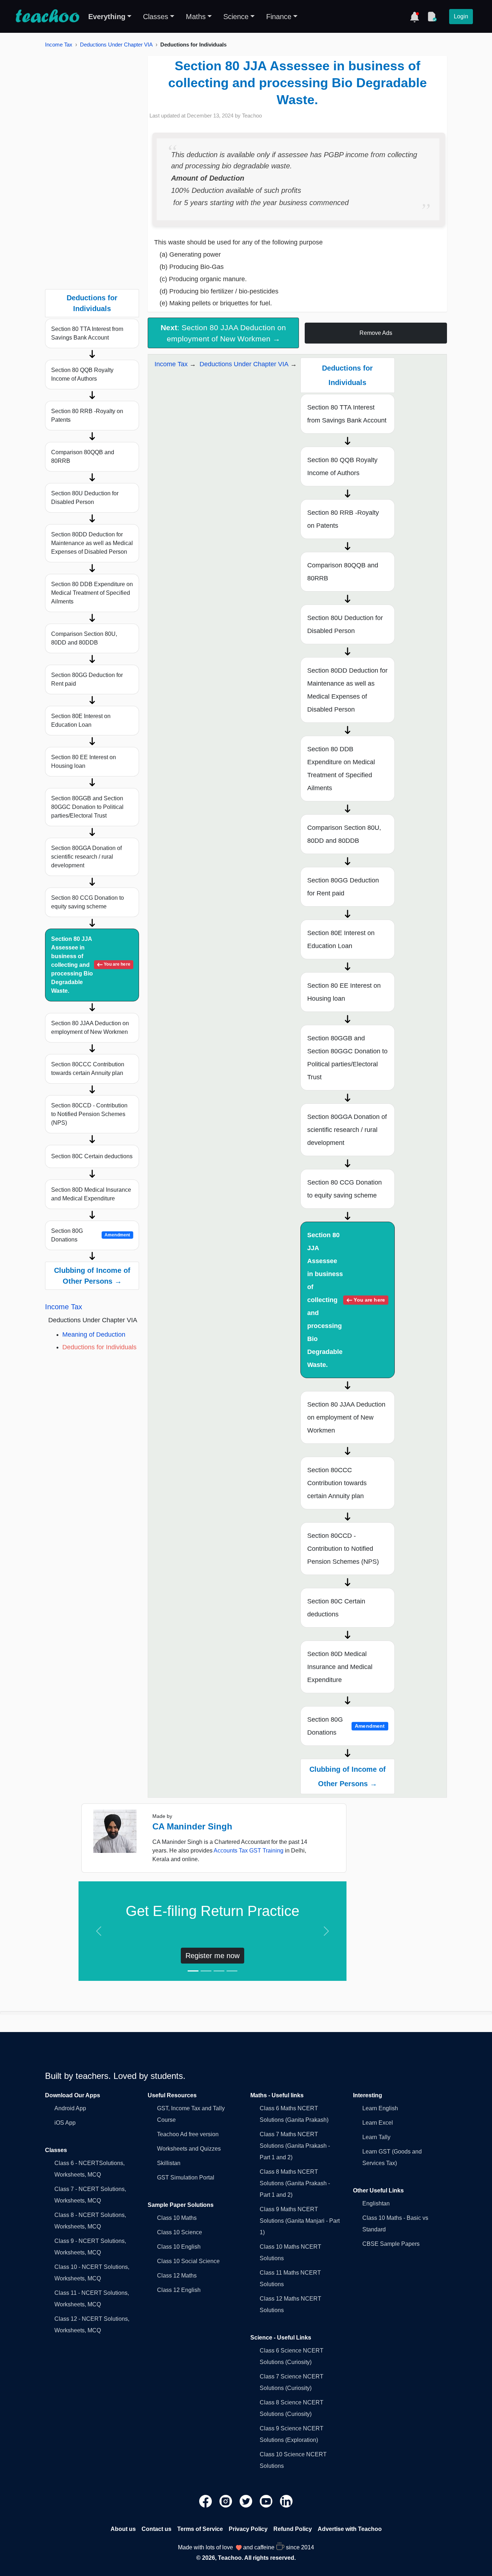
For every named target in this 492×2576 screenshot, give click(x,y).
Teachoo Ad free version (188, 2134)
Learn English (380, 2108)
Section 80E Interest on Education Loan (81, 720)
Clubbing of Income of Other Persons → (92, 1276)
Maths (196, 17)
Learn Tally (376, 2137)
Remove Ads (376, 333)
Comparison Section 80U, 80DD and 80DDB (84, 638)
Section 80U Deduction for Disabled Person (85, 498)
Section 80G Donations (91, 1235)
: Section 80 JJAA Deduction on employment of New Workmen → (223, 333)
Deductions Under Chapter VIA (116, 45)
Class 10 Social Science (188, 2261)
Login (461, 16)
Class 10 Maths (177, 2218)
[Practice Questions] (432, 17)
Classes (156, 17)
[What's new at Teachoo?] (415, 17)
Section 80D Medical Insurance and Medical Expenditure (91, 1194)
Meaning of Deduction (94, 1335)
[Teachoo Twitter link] (247, 2501)
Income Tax (59, 45)
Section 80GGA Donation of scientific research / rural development (86, 857)
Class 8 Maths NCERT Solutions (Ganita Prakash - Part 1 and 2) (295, 2183)
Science (236, 17)
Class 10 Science (180, 2232)
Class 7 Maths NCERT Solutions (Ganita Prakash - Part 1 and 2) (295, 2146)
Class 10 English (179, 2247)
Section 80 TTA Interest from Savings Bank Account (87, 333)
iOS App (65, 2123)
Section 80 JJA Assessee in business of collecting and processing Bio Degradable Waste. (91, 965)
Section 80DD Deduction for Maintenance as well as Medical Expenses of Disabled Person (92, 543)
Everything (107, 17)
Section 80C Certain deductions (92, 1156)
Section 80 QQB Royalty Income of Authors (82, 374)
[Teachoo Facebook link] (206, 2501)
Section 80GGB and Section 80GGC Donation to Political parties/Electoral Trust (87, 807)
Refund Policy (293, 2529)
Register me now (213, 1956)
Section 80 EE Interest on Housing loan (84, 762)
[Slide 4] (232, 1971)
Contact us (156, 2529)
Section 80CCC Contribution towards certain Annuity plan (88, 1069)
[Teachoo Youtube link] (267, 2501)
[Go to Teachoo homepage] (47, 17)
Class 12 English (179, 2290)
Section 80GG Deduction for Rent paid (87, 679)
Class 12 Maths (177, 2276)
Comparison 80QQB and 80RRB (83, 457)
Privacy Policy (248, 2529)
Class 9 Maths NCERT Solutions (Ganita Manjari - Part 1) (300, 2221)
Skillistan (169, 2163)
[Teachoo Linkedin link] (286, 2501)
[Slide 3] (219, 1971)
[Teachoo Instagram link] (227, 2501)
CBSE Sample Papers (391, 2244)
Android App (70, 2108)
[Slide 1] (193, 1971)
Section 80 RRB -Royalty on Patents (87, 415)
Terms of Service (200, 2529)
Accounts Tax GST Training (249, 1851)
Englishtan (376, 2203)
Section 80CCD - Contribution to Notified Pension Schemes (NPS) (89, 1114)
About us (123, 2529)
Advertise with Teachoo (350, 2529)
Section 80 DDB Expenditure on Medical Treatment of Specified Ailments (92, 593)
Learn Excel (378, 2123)
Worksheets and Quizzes (189, 2149)
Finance (279, 17)
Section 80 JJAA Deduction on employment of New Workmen (90, 1028)
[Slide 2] (206, 1971)
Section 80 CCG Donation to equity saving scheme (88, 902)
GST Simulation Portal (186, 2177)
